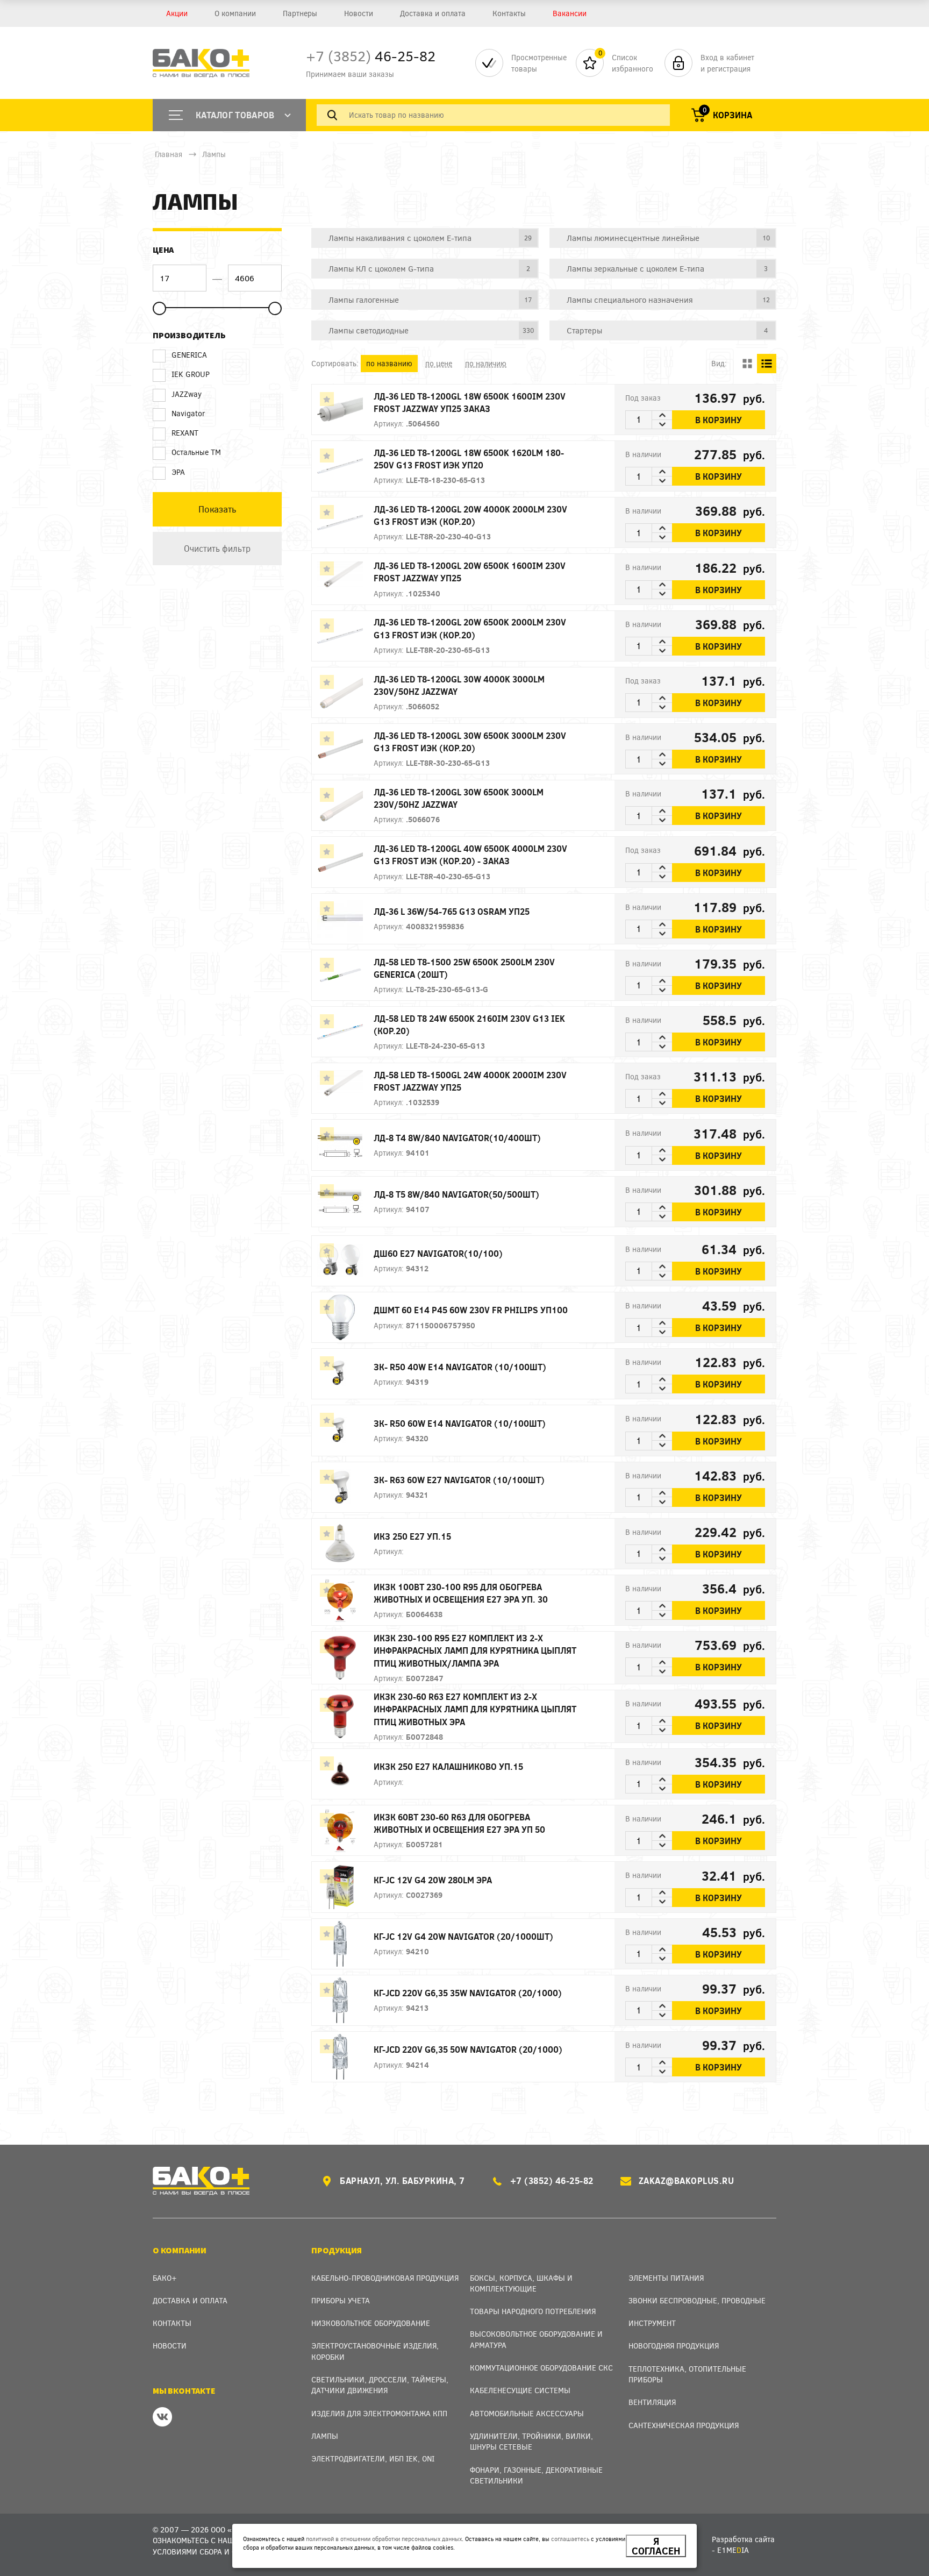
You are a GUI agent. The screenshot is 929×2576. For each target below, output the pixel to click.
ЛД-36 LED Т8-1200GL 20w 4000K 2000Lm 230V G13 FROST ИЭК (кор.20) (470, 515)
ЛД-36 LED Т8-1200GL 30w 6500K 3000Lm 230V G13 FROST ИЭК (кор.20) (470, 742)
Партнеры (300, 13)
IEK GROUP (191, 374)
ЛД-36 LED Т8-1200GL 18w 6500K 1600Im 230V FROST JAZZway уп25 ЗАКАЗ (470, 402)
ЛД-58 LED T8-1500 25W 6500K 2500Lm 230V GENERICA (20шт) (464, 968)
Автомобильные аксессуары (527, 2413)
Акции (177, 13)
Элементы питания (666, 2278)
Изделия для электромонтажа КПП (379, 2413)
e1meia (733, 2550)
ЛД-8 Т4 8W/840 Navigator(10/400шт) (457, 1138)
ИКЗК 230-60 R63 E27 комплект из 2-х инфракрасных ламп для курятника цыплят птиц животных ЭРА (475, 1709)
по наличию (486, 363)
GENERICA (189, 355)
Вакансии (570, 13)
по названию (389, 363)
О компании (235, 13)
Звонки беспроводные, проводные (697, 2300)
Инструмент (652, 2323)
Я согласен (656, 2546)
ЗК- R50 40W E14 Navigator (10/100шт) (460, 1367)
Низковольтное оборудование (371, 2323)
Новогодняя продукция (674, 2346)
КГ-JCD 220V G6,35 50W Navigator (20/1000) (468, 2049)
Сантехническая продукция (684, 2425)
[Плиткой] (747, 364)
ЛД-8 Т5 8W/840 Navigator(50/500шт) (456, 1194)
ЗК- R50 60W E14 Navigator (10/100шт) (460, 1423)
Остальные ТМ (196, 452)
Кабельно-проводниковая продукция (385, 2278)
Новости (359, 13)
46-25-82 (371, 56)
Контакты (509, 13)
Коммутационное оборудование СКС (541, 2368)
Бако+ (165, 2278)
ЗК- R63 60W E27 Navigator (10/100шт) (459, 1480)
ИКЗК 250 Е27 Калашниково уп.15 (448, 1766)
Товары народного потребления (533, 2311)
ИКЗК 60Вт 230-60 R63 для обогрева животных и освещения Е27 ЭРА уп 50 (459, 1823)
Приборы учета (341, 2300)
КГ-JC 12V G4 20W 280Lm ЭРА (433, 1880)
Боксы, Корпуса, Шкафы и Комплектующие (521, 2283)
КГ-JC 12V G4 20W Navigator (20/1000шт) (463, 1936)
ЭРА (178, 472)
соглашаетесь (570, 2539)
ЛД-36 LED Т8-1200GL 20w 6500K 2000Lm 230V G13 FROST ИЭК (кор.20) (470, 628)
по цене (439, 363)
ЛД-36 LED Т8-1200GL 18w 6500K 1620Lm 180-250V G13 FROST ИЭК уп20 (469, 459)
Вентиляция (652, 2402)
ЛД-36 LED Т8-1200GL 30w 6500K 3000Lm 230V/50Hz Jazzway (459, 798)
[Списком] (767, 364)
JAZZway (187, 394)
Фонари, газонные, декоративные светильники (536, 2475)
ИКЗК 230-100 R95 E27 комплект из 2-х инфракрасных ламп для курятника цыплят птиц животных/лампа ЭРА (475, 1650)
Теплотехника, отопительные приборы (687, 2374)
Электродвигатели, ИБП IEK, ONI (373, 2458)
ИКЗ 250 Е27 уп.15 (412, 1536)
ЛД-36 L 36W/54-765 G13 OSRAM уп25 (452, 911)
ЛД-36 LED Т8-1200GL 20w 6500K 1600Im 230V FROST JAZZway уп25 (470, 572)
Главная (169, 154)
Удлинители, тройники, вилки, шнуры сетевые (531, 2441)
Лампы (214, 154)
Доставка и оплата (433, 13)
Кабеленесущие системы (520, 2390)
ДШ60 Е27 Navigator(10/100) (438, 1253)
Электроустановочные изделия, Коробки (375, 2351)
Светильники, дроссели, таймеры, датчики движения (380, 2385)
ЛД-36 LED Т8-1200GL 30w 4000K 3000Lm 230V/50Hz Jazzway (459, 685)
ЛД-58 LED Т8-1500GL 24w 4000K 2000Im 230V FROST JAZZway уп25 (470, 1081)
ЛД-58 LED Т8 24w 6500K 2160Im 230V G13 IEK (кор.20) (469, 1024)
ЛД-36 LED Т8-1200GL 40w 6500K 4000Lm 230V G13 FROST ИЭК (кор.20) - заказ (470, 855)
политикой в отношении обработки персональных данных (384, 2539)
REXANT (185, 433)
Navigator (188, 413)
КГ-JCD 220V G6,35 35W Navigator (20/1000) (468, 1993)
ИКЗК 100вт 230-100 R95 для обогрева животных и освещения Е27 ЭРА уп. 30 (461, 1593)
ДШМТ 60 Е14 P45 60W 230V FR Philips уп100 (471, 1310)
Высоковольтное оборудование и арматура (536, 2339)
